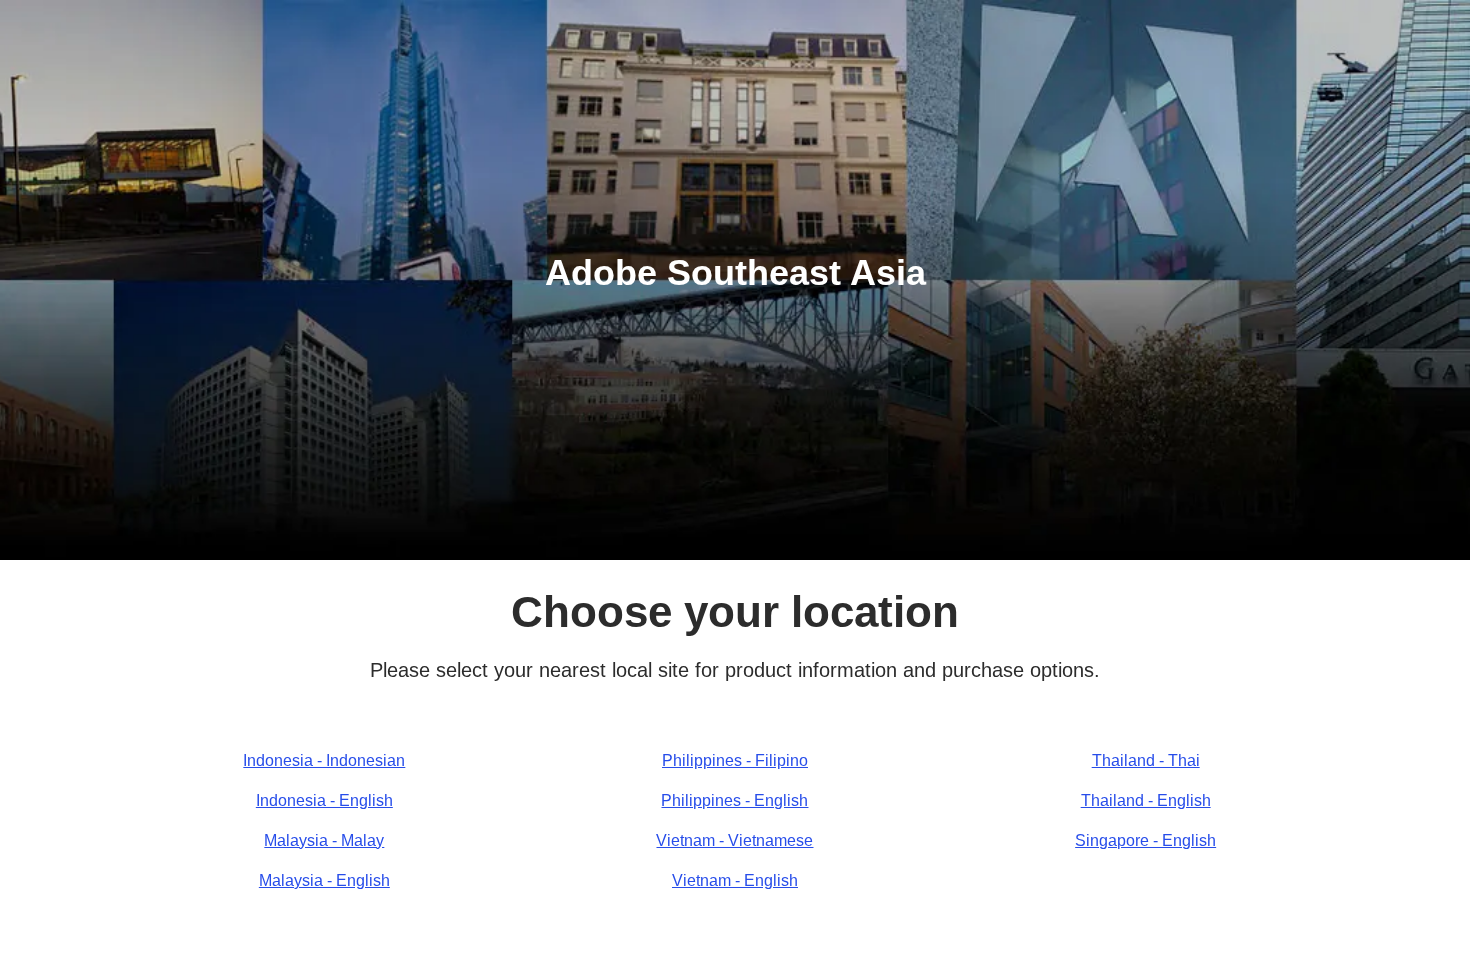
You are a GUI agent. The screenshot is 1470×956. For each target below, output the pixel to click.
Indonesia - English (324, 800)
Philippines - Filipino (735, 760)
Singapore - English (1145, 840)
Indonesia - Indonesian (324, 760)
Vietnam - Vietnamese (734, 840)
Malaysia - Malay (324, 840)
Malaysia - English (324, 880)
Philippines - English (734, 800)
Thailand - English (1146, 800)
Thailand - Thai (1146, 760)
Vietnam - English (735, 880)
